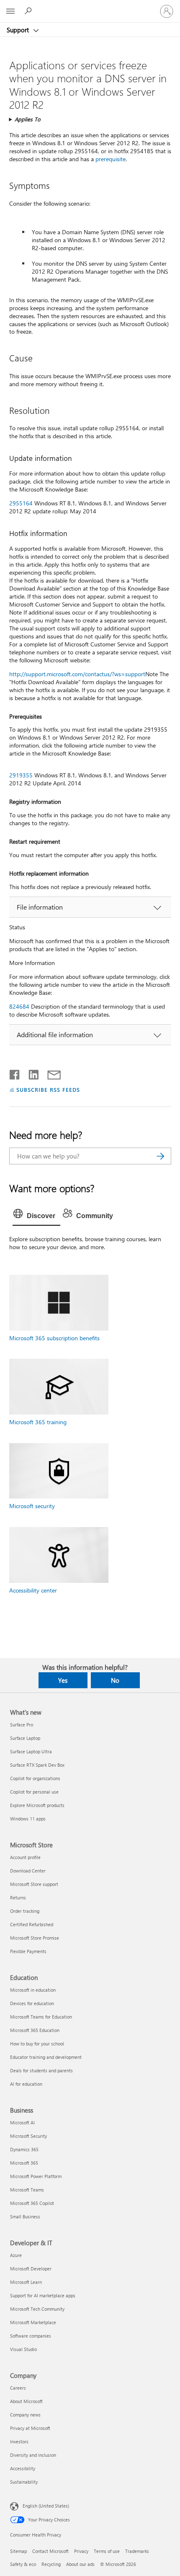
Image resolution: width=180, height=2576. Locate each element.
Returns (18, 1897)
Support (19, 30)
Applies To (28, 119)
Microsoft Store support (34, 1884)
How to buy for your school (37, 2044)
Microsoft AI (22, 2122)
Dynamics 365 (24, 2149)
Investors (19, 2441)
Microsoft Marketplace (33, 2322)
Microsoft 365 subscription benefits (54, 1338)
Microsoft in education (33, 1990)
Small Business (25, 2216)
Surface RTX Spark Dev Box (37, 1765)
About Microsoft (26, 2401)
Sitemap (18, 2551)
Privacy (81, 2551)
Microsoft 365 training (38, 1422)
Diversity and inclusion (33, 2455)
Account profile (25, 1857)
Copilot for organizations (35, 1778)
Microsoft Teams (27, 2190)
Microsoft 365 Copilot (32, 2203)
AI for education (26, 2084)
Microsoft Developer (31, 2269)
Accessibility (23, 2468)
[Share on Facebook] (15, 1073)
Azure (16, 2255)
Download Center (28, 1871)
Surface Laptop (25, 1738)
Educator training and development (46, 2057)
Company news (25, 2415)
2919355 (21, 775)
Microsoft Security (28, 2136)
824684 (19, 1006)
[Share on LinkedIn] (30, 1073)
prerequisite (111, 159)
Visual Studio (23, 2349)
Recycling (51, 2564)
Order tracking (25, 1911)
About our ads (80, 2564)
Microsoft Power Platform (36, 2176)
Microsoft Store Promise (35, 1938)
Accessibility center (33, 1590)
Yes (63, 1680)
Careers (18, 2388)
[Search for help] (29, 11)
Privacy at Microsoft (30, 2428)
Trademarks (137, 2551)
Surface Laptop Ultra (31, 1751)
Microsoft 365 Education (35, 2030)
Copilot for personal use (34, 1792)
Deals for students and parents (41, 2070)
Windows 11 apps (28, 1819)
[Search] (161, 1156)
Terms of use (107, 2551)
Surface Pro (22, 1725)
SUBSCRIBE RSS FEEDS (48, 1089)
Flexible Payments (28, 1951)
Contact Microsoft (50, 2551)
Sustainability (24, 2482)
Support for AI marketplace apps (43, 2295)
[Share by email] (50, 1073)
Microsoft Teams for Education (41, 2017)
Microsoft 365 (24, 2163)
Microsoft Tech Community (37, 2309)
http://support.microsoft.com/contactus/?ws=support (77, 674)
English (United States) (46, 2506)
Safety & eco (23, 2564)
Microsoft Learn (26, 2282)
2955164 (21, 503)
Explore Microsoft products (37, 1805)
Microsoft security (32, 1506)
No (115, 1680)
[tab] (36, 1216)
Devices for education (32, 2003)
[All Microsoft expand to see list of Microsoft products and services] (10, 11)
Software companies (31, 2336)
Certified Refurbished (32, 1924)
